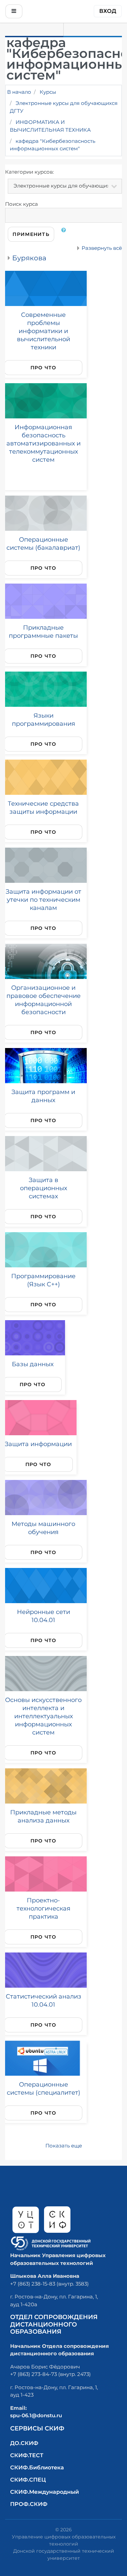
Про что (44, 368)
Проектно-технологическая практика (44, 1908)
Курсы (48, 92)
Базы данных (33, 1364)
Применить (31, 234)
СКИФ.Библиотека (37, 2468)
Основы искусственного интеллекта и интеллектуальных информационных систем (43, 1716)
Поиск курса (22, 204)
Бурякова (29, 258)
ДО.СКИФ (24, 2443)
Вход (108, 11)
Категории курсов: (29, 172)
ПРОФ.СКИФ (29, 2504)
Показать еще (64, 2146)
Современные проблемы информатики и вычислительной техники (44, 331)
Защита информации (38, 1444)
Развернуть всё (102, 248)
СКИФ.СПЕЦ (28, 2480)
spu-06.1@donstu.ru (36, 2415)
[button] (65, 234)
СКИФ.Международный (45, 2492)
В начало (19, 92)
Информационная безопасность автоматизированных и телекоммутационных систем (44, 443)
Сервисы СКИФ (37, 2428)
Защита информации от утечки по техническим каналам (44, 900)
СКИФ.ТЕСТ (27, 2455)
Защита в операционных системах (44, 1188)
